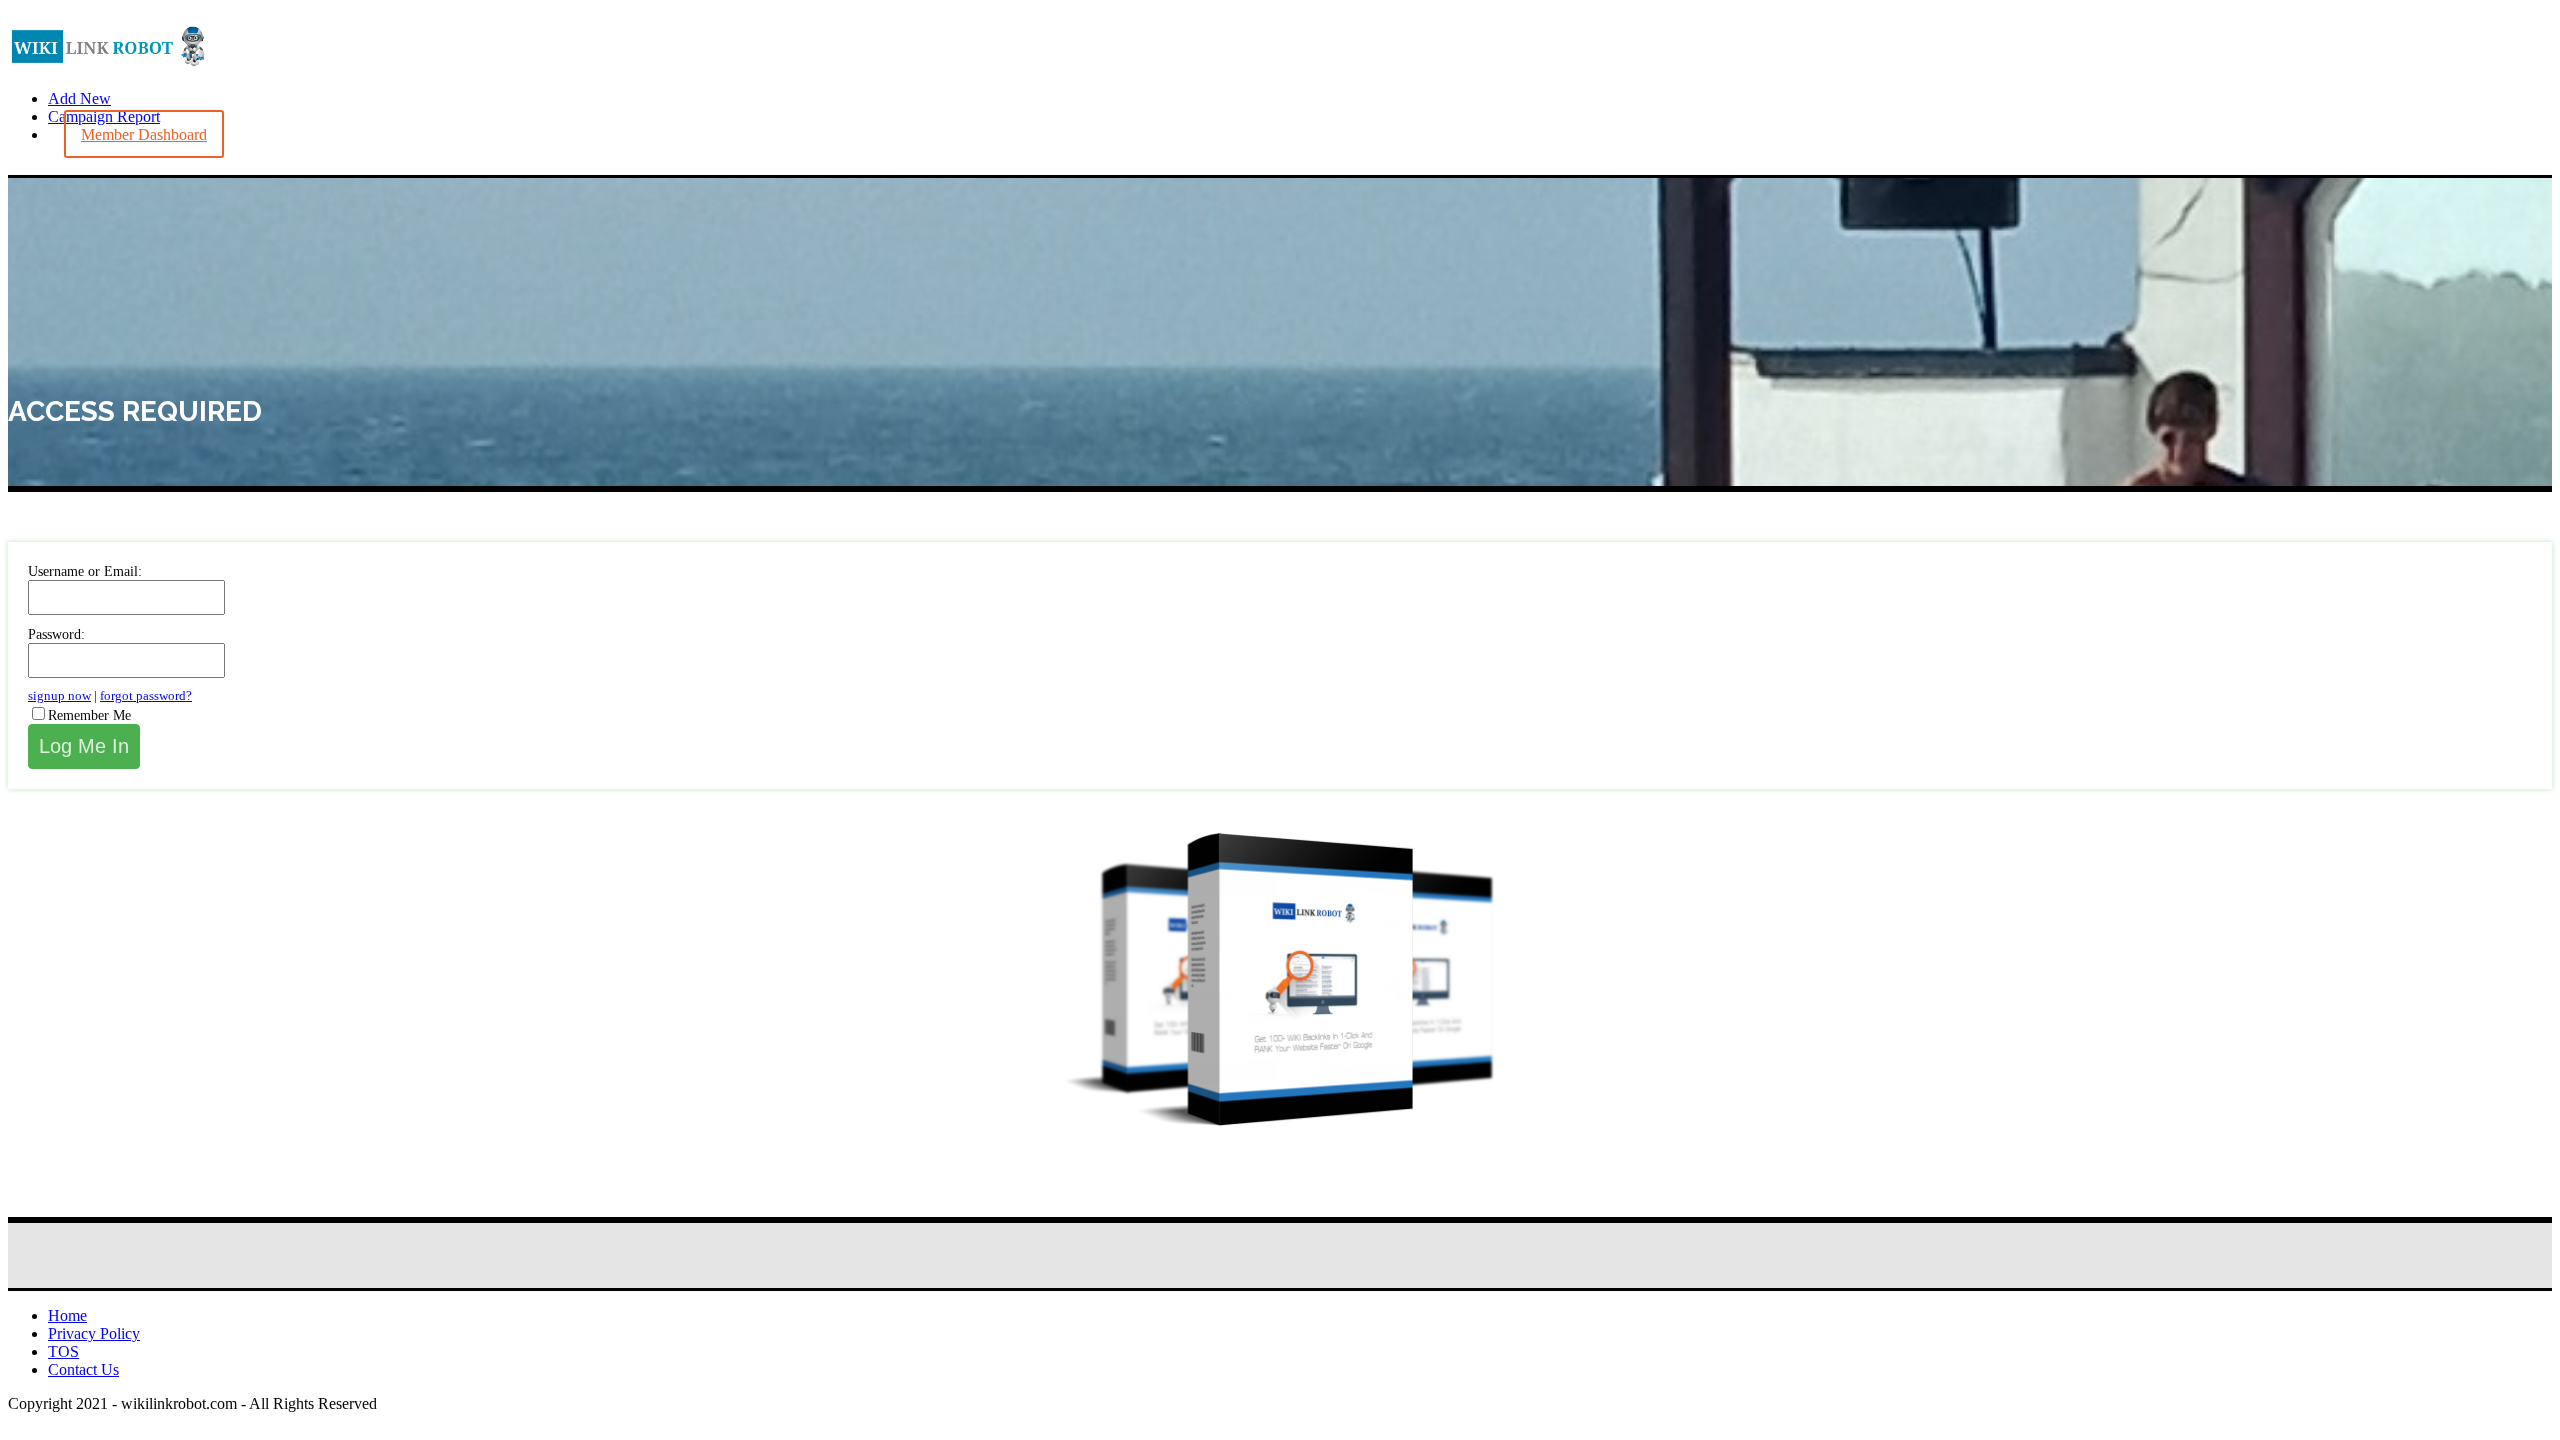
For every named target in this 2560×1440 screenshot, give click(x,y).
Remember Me (89, 715)
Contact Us (83, 1369)
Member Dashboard (144, 134)
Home (67, 1315)
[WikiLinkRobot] (108, 64)
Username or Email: (85, 571)
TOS (63, 1351)
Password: (56, 634)
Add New (79, 98)
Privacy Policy (94, 1333)
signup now (59, 695)
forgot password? (146, 695)
